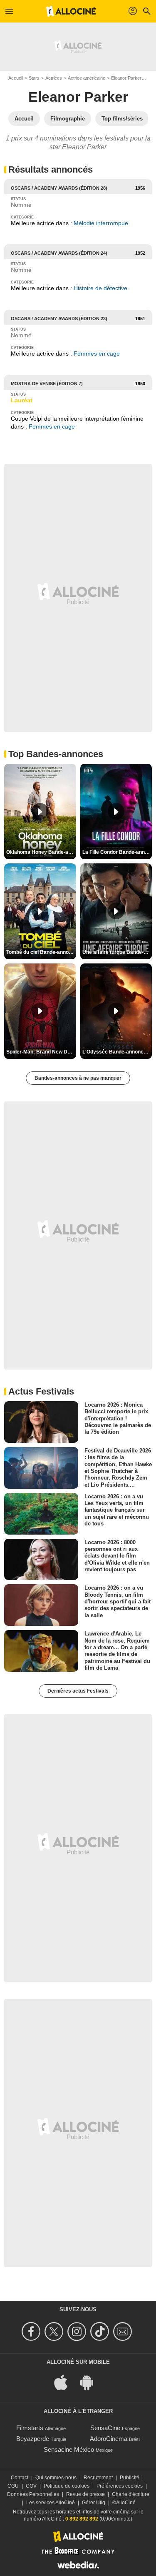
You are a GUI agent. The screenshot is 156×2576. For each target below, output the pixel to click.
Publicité (130, 2478)
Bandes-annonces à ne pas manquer (78, 1078)
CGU (13, 2486)
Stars (34, 78)
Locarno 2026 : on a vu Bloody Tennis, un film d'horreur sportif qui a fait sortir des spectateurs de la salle (118, 1601)
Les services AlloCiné (51, 2503)
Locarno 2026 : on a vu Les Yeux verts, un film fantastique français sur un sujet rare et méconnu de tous (117, 1510)
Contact (20, 2478)
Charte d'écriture (131, 2494)
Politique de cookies (67, 2486)
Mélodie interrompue (101, 223)
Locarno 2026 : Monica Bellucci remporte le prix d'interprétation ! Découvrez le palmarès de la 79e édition (118, 1418)
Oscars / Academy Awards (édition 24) (59, 253)
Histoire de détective (100, 288)
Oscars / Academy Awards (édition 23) (59, 319)
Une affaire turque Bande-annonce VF (117, 952)
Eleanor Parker (126, 78)
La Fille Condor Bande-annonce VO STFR (117, 852)
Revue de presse (85, 2494)
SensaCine (105, 2428)
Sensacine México (69, 2449)
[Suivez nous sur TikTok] (101, 2331)
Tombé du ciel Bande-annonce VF (41, 952)
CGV (31, 2486)
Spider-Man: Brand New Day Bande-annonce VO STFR (41, 1052)
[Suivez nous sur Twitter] (55, 2331)
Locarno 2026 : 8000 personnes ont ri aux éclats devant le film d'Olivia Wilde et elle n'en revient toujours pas (117, 1555)
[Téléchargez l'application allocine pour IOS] (65, 2382)
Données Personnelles (33, 2494)
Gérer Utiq (94, 2503)
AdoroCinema (109, 2439)
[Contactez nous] (124, 2331)
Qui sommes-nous (56, 2478)
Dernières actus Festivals (78, 1691)
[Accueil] (71, 11)
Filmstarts (30, 2428)
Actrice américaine (87, 78)
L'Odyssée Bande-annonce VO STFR (117, 1052)
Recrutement (98, 2478)
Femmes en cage (97, 354)
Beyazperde (33, 2439)
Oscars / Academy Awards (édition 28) (59, 188)
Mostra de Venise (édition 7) (47, 384)
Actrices (54, 78)
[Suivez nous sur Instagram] (78, 2331)
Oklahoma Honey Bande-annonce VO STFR (41, 852)
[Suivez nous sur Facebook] (32, 2331)
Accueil (16, 78)
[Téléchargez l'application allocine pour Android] (91, 2382)
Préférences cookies (120, 2486)
